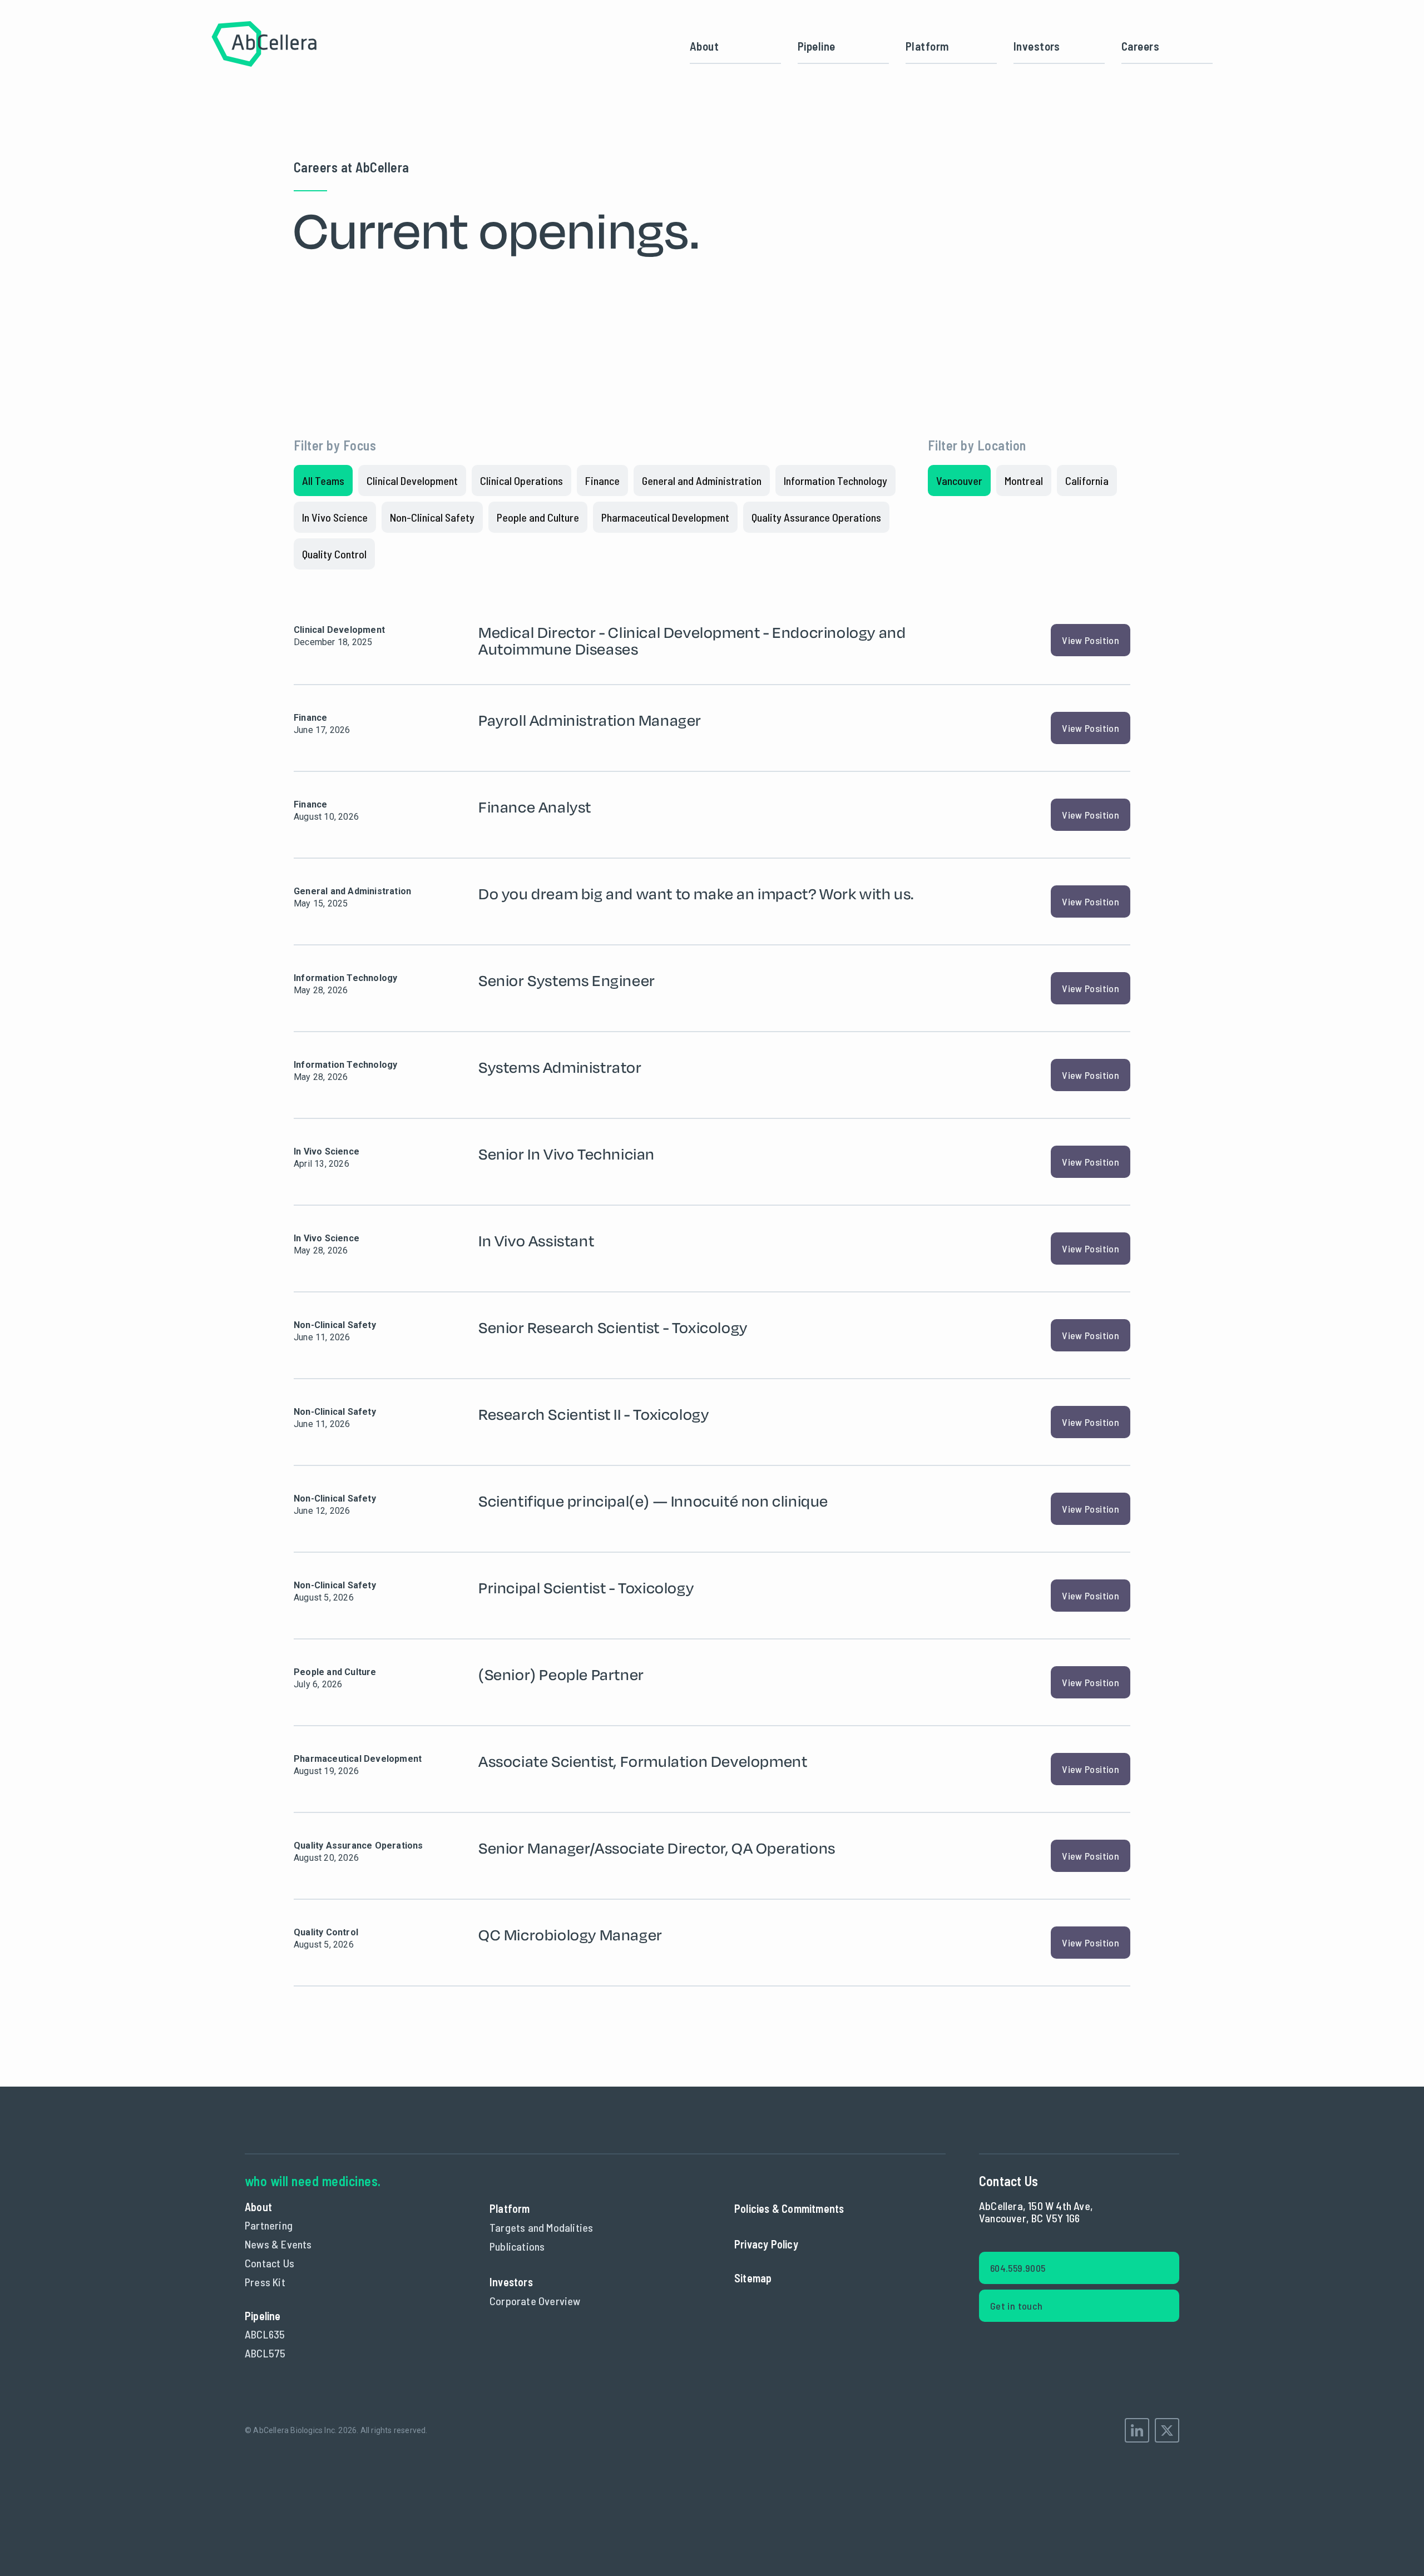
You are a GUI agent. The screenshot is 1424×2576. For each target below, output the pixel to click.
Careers (1140, 46)
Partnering (269, 2225)
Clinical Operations (521, 480)
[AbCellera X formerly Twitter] (1167, 2430)
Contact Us (270, 2263)
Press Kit (265, 2282)
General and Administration (702, 480)
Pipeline (816, 46)
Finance (602, 480)
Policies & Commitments (789, 2208)
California (1087, 480)
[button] (951, 46)
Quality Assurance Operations (816, 517)
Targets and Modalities (541, 2227)
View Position (1091, 640)
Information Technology (835, 480)
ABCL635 (265, 2334)
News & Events (278, 2244)
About (704, 46)
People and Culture (538, 517)
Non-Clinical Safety (432, 517)
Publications (517, 2246)
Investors (1037, 46)
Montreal (1024, 480)
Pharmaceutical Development (665, 517)
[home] (264, 46)
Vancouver (959, 480)
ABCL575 (265, 2353)
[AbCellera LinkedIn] (1137, 2430)
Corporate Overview (535, 2301)
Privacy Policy (766, 2244)
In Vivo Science (335, 517)
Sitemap (753, 2278)
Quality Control (334, 554)
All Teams (323, 480)
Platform (927, 46)
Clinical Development (412, 480)
